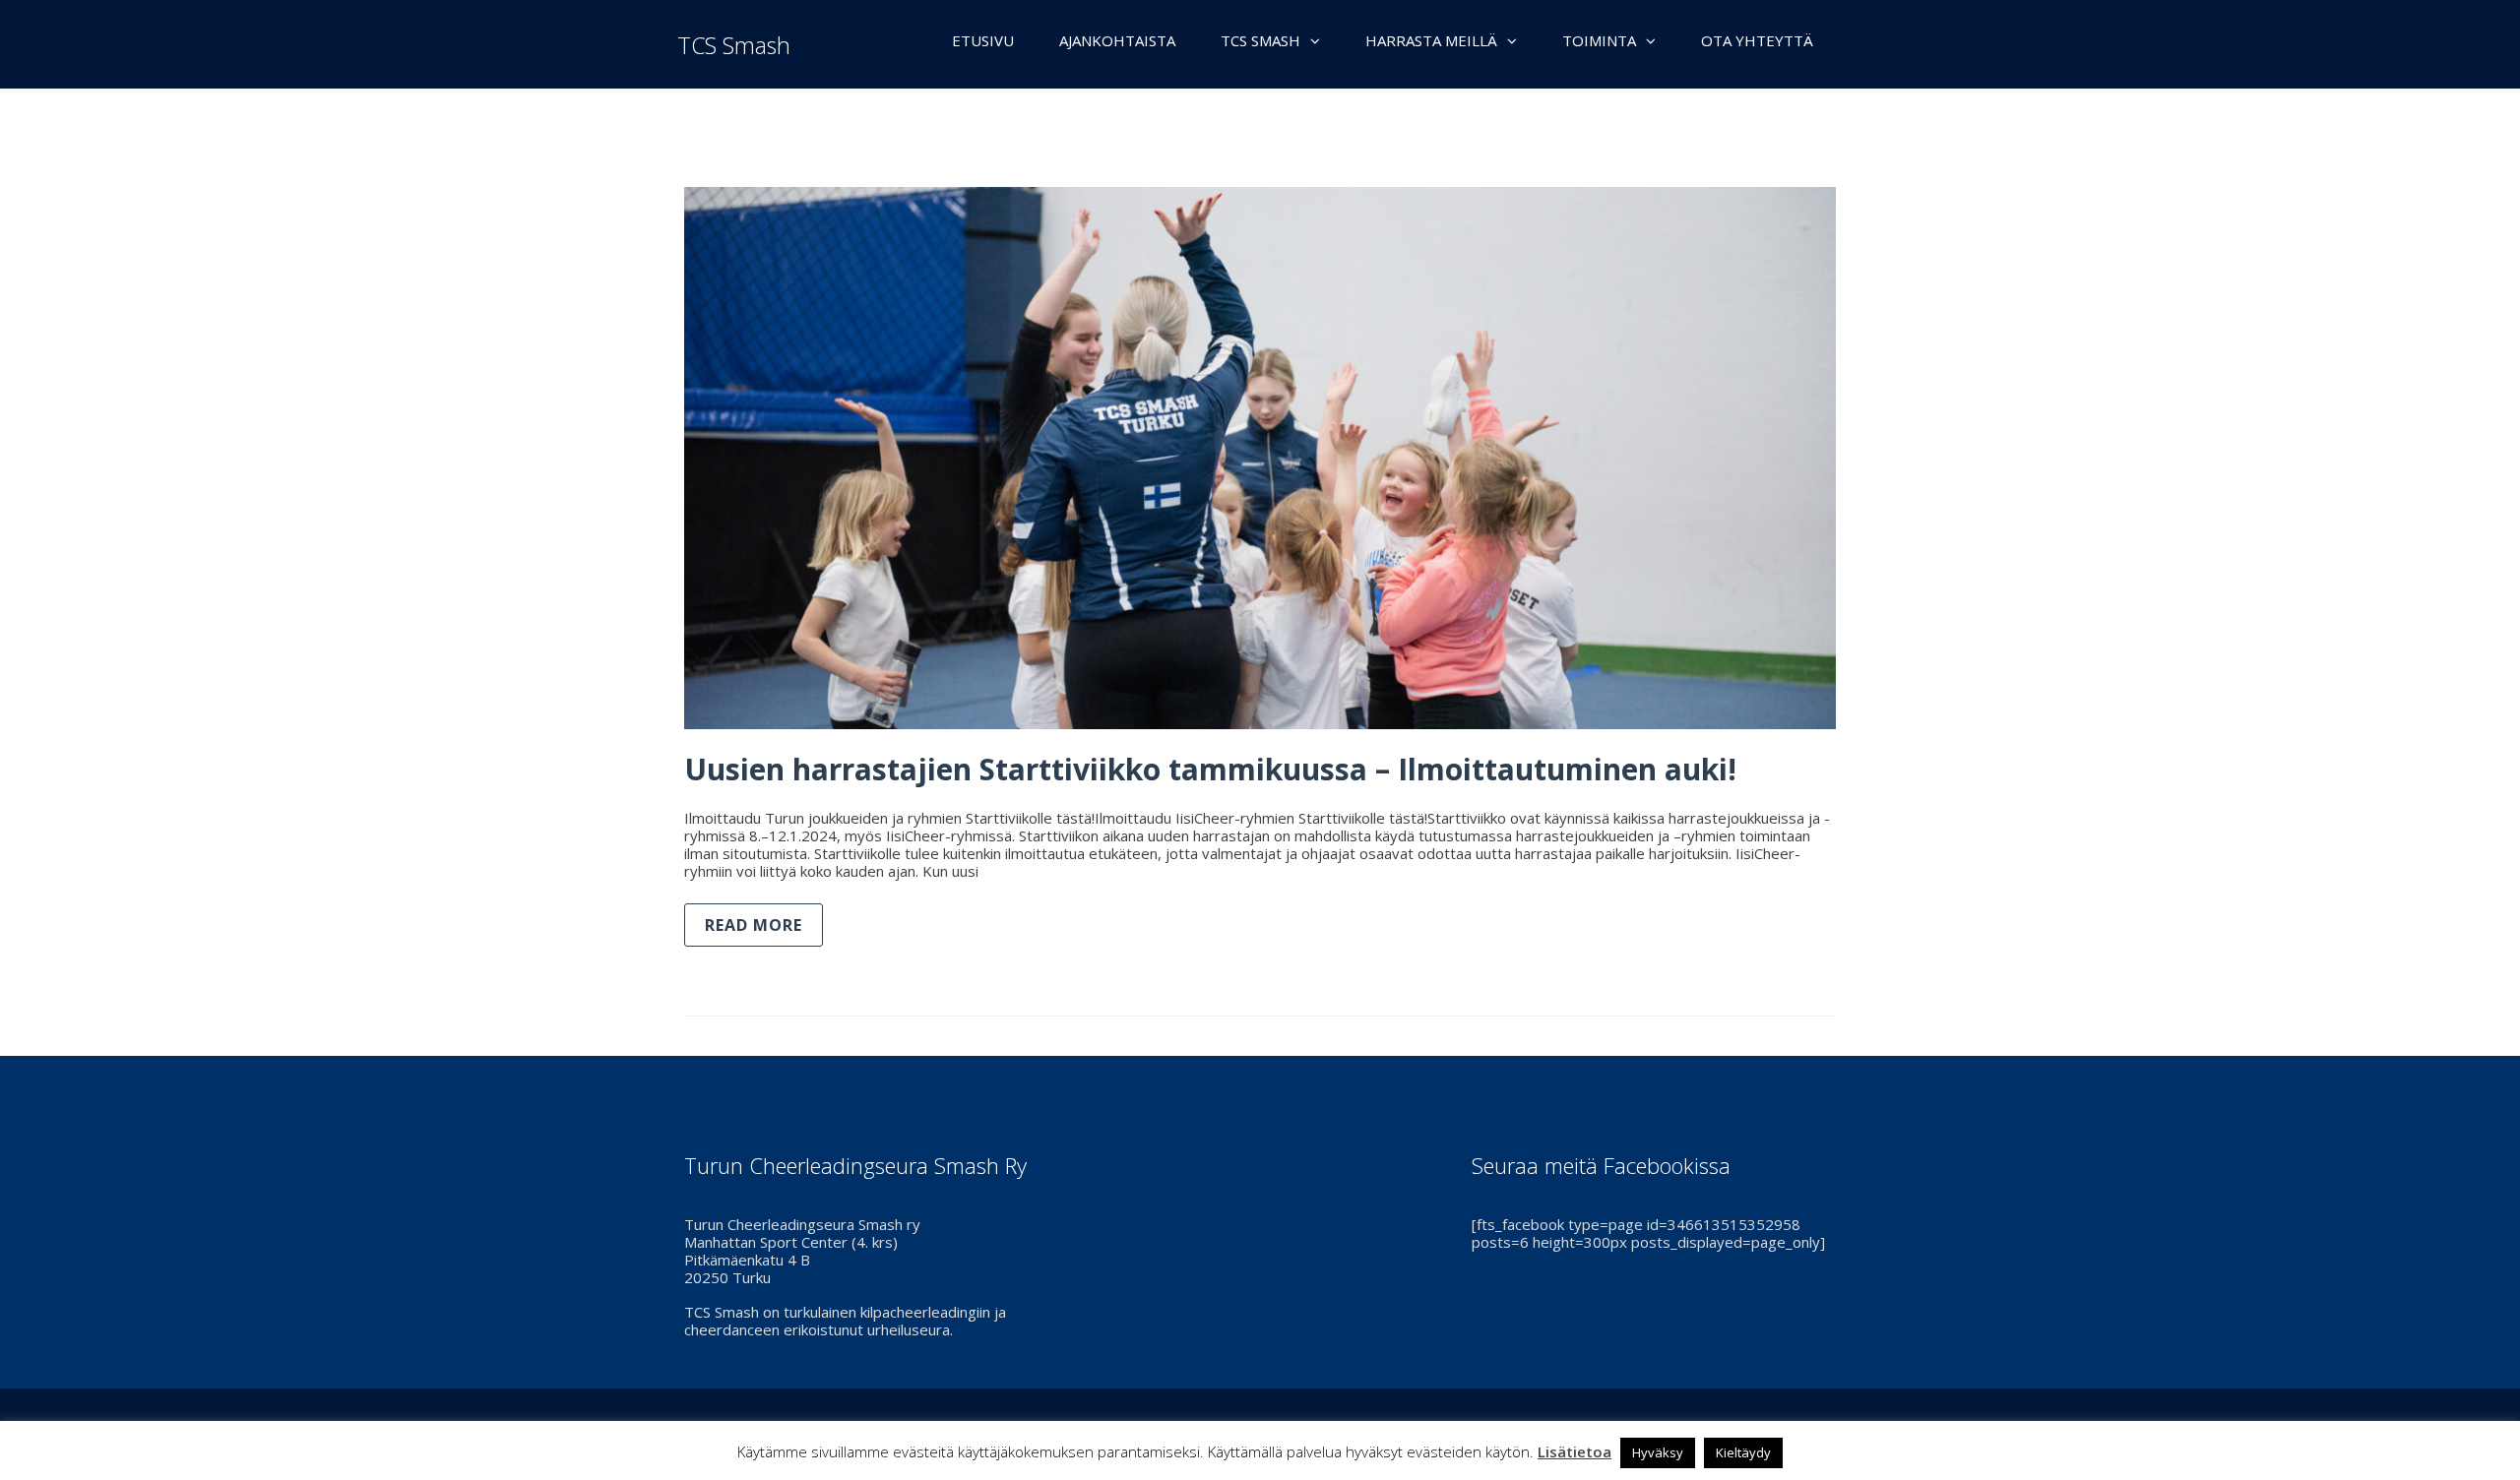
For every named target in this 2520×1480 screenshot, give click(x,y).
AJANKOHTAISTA (1117, 40)
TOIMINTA (1599, 40)
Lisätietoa (1575, 1451)
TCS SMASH (1260, 40)
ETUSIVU (983, 40)
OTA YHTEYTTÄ (1757, 40)
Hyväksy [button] (1658, 1452)
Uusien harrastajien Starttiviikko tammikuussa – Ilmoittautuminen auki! (1210, 769)
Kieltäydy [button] (1743, 1452)
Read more (754, 925)
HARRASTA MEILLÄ (1431, 40)
